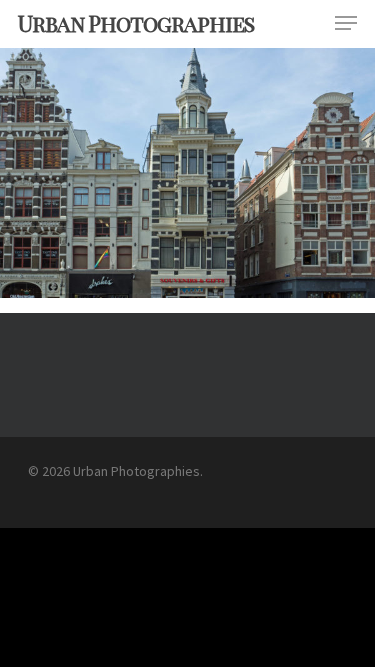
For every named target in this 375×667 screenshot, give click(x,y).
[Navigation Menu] (346, 23)
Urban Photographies (136, 23)
